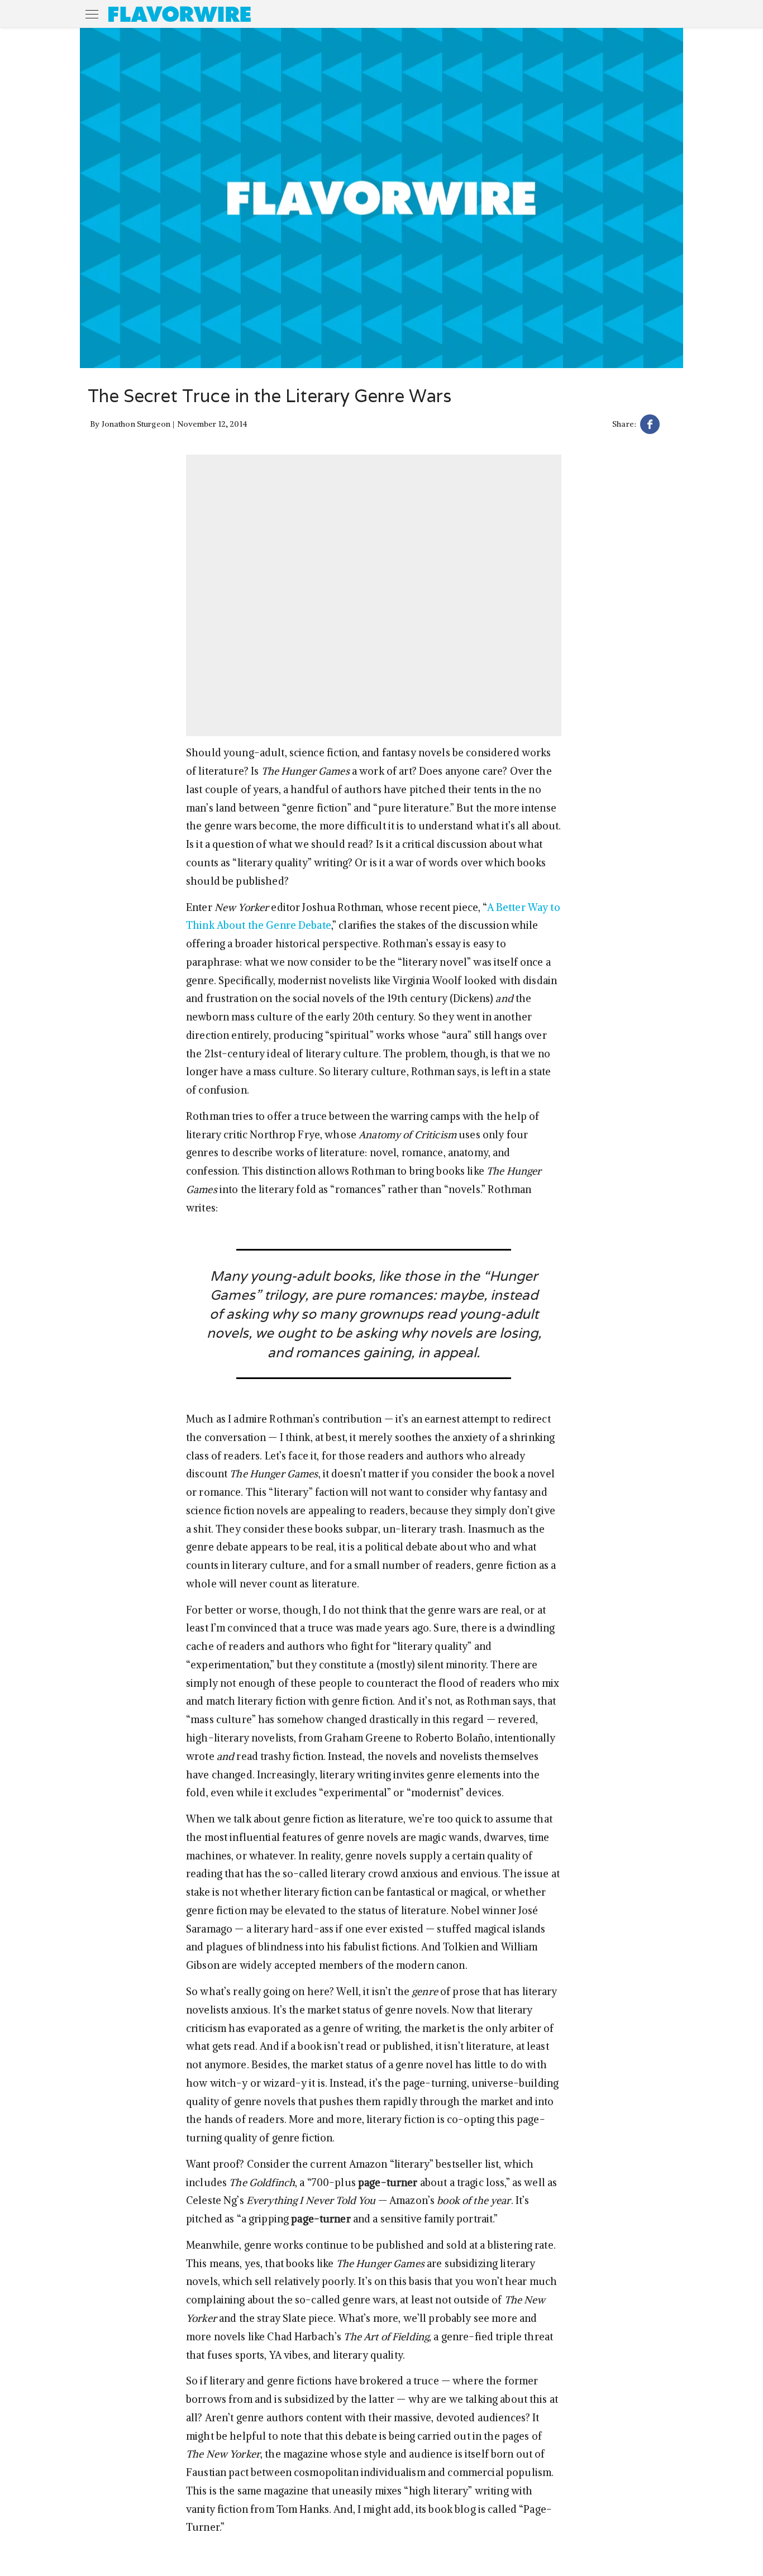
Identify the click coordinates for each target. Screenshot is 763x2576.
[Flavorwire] (180, 14)
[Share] (650, 426)
